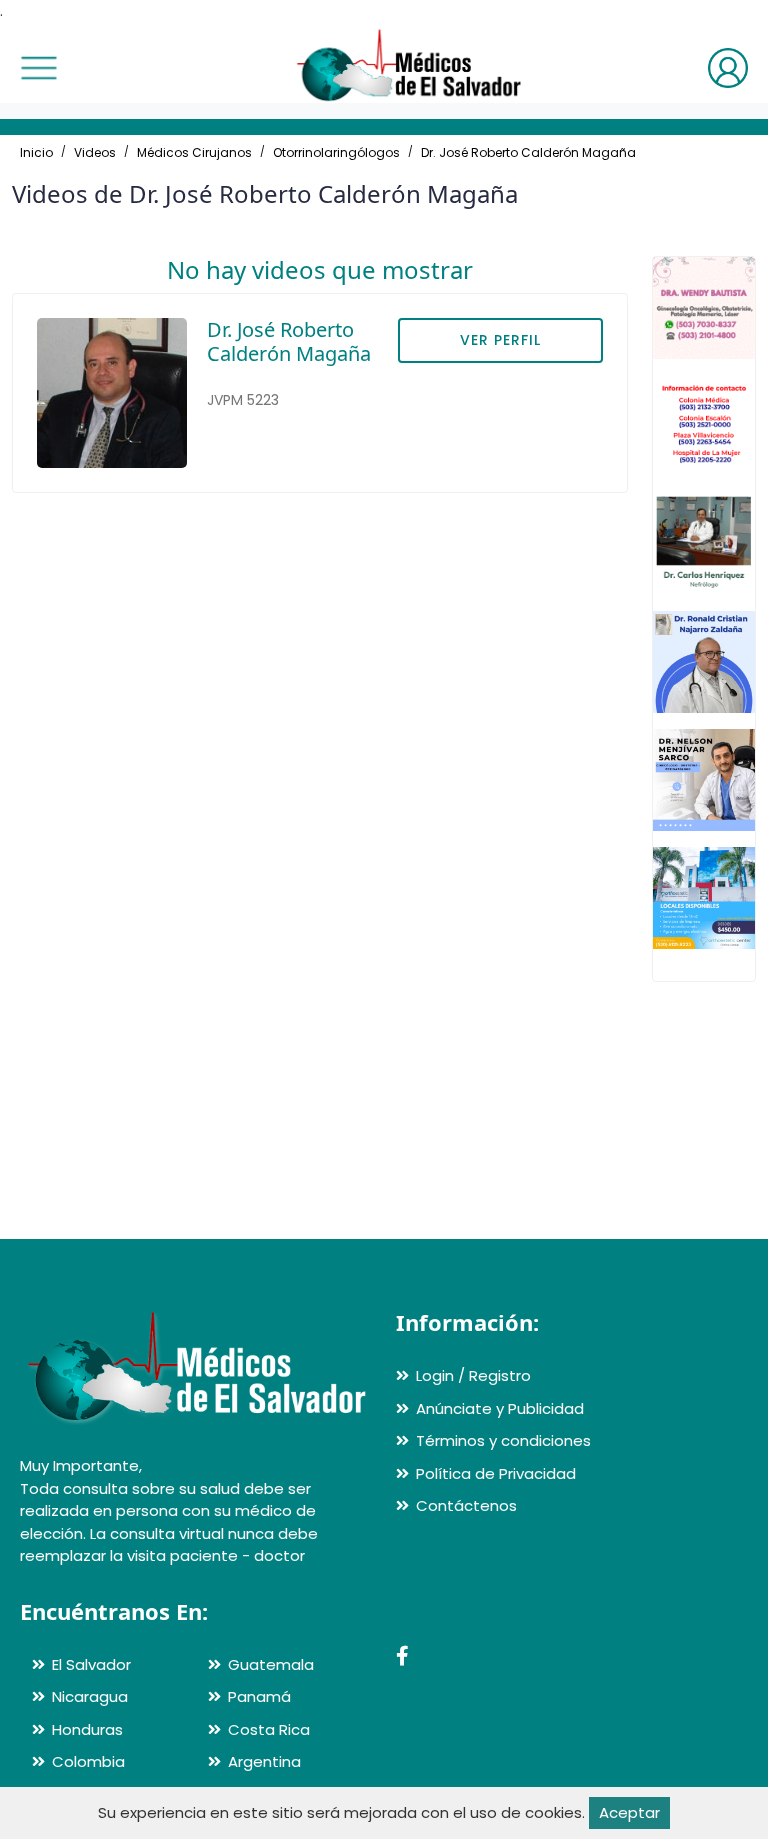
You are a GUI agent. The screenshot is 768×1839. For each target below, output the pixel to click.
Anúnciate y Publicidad (500, 1408)
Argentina (264, 1761)
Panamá (259, 1696)
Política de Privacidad (496, 1473)
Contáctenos (466, 1505)
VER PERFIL (500, 340)
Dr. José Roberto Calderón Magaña (528, 152)
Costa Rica (269, 1729)
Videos (95, 152)
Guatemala (271, 1664)
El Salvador (91, 1664)
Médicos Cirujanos (194, 152)
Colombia (88, 1761)
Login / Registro (473, 1375)
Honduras (87, 1729)
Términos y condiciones (503, 1440)
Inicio (36, 152)
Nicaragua (90, 1696)
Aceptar (629, 1812)
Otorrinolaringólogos (336, 152)
